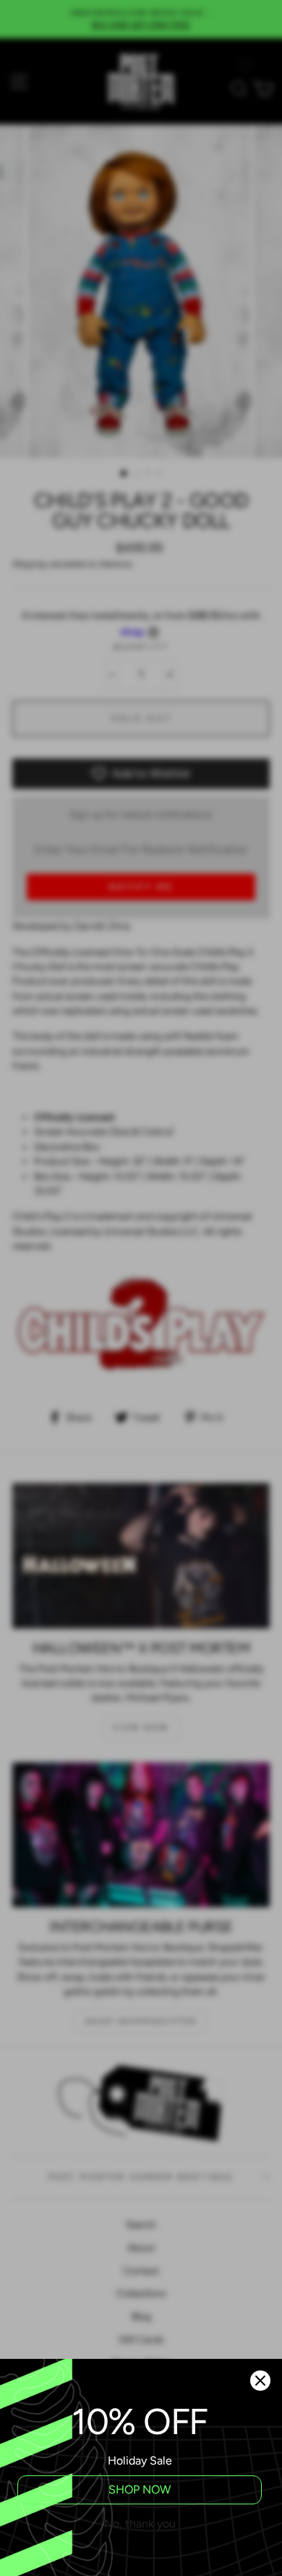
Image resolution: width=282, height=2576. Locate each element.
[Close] (260, 2381)
